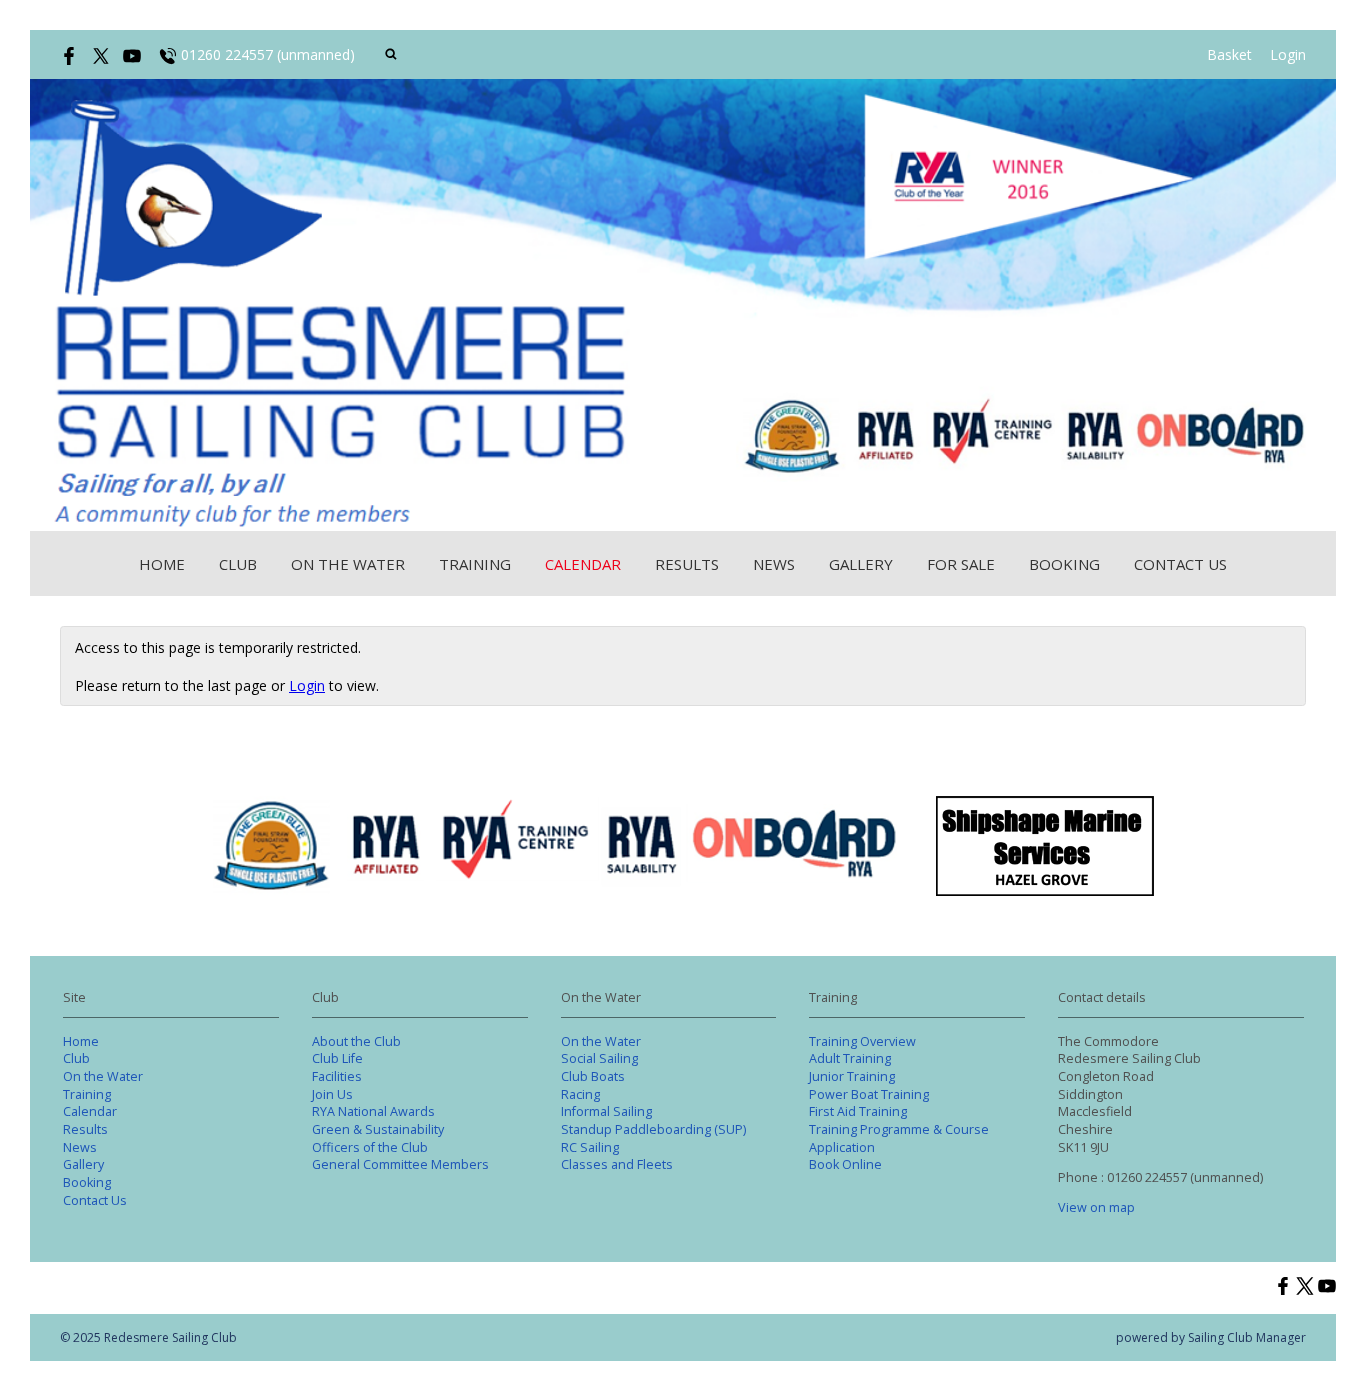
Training (475, 564)
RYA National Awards (373, 1111)
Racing (580, 1094)
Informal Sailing (606, 1111)
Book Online (845, 1164)
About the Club (356, 1041)
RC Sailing (590, 1147)
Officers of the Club (370, 1147)
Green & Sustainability (378, 1129)
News (774, 564)
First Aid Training (858, 1111)
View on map (1096, 1207)
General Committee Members (400, 1164)
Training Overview (862, 1041)
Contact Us (1180, 564)
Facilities (337, 1076)
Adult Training (850, 1058)
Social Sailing (599, 1058)
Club (238, 564)
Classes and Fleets (617, 1164)
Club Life (337, 1058)
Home (162, 564)
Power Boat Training (869, 1094)
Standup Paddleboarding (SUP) (653, 1129)
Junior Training (852, 1076)
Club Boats (593, 1076)
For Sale (961, 564)
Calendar (583, 564)
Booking (1064, 564)
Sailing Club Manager (1247, 1337)
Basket (1229, 54)
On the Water (348, 564)
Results (687, 564)
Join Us (332, 1094)
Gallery (861, 564)
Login (1288, 54)
